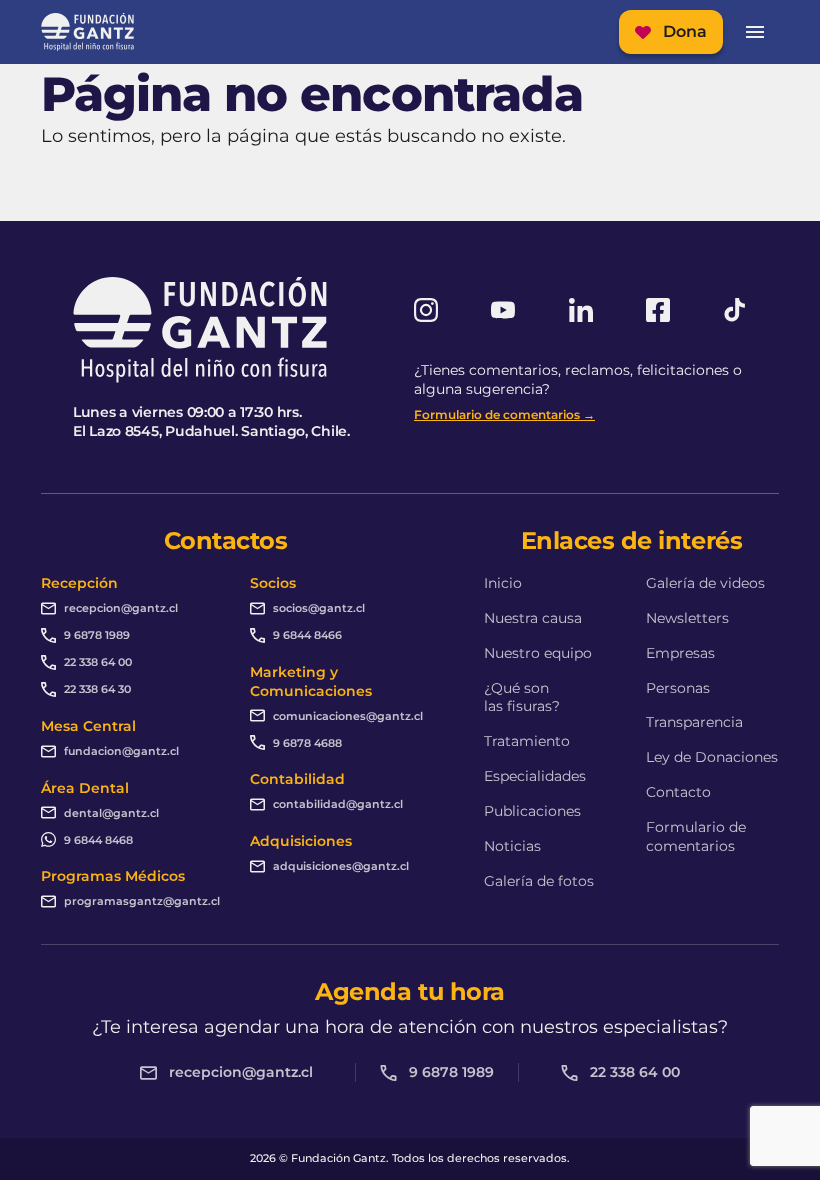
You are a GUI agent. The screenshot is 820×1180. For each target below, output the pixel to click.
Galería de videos (705, 583)
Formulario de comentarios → (504, 414)
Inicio (503, 583)
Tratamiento (527, 741)
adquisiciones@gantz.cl (341, 866)
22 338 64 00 (98, 662)
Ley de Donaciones (712, 757)
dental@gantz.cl (111, 813)
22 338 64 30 (97, 689)
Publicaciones (532, 811)
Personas (678, 688)
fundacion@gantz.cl (121, 751)
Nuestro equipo (538, 653)
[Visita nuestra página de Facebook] (658, 310)
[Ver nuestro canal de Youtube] (503, 310)
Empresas (680, 653)
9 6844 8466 (307, 635)
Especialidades (535, 776)
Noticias (512, 846)
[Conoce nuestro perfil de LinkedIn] (581, 310)
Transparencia (694, 722)
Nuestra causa (533, 618)
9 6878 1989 (97, 635)
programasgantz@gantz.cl (142, 901)
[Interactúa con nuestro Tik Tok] (735, 310)
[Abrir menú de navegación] (755, 32)
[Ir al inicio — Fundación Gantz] (87, 32)
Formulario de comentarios (696, 836)
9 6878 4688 (307, 743)
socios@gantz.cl (319, 608)
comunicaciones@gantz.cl (348, 716)
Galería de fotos (539, 881)
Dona (685, 31)
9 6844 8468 (98, 840)
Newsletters (687, 618)
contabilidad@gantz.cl (338, 804)
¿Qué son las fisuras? (522, 697)
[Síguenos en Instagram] (426, 310)
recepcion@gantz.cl (121, 608)
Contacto (678, 792)
